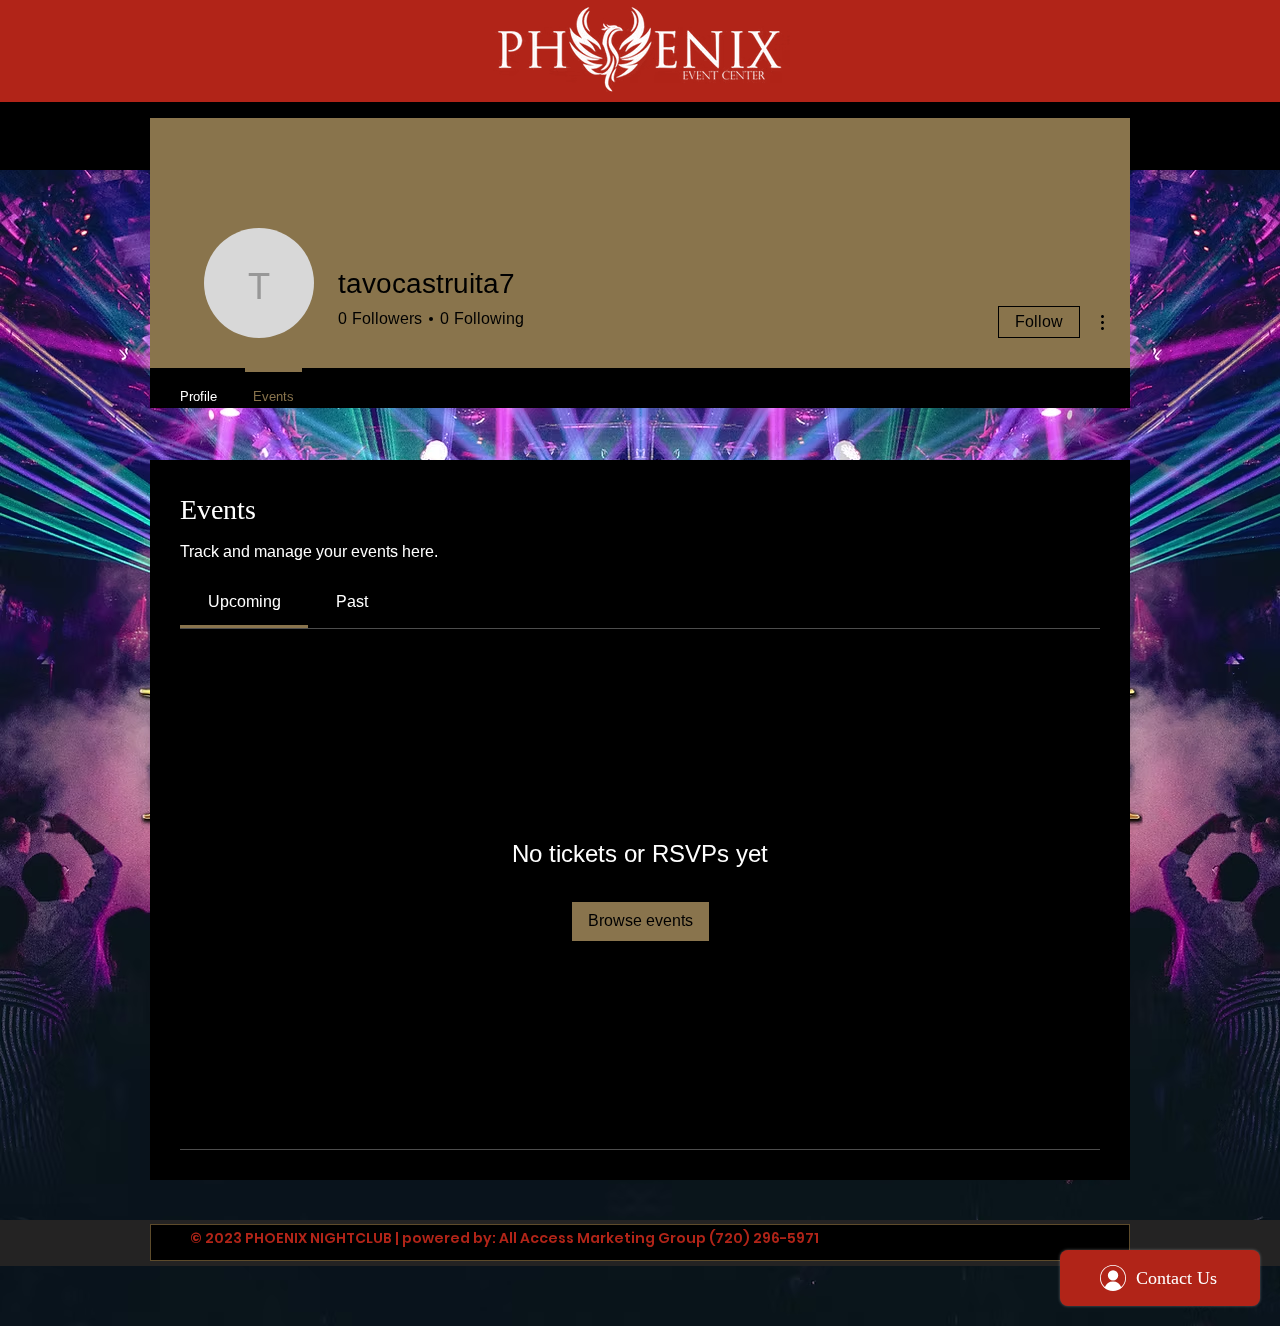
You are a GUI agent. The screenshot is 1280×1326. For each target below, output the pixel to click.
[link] (244, 601)
